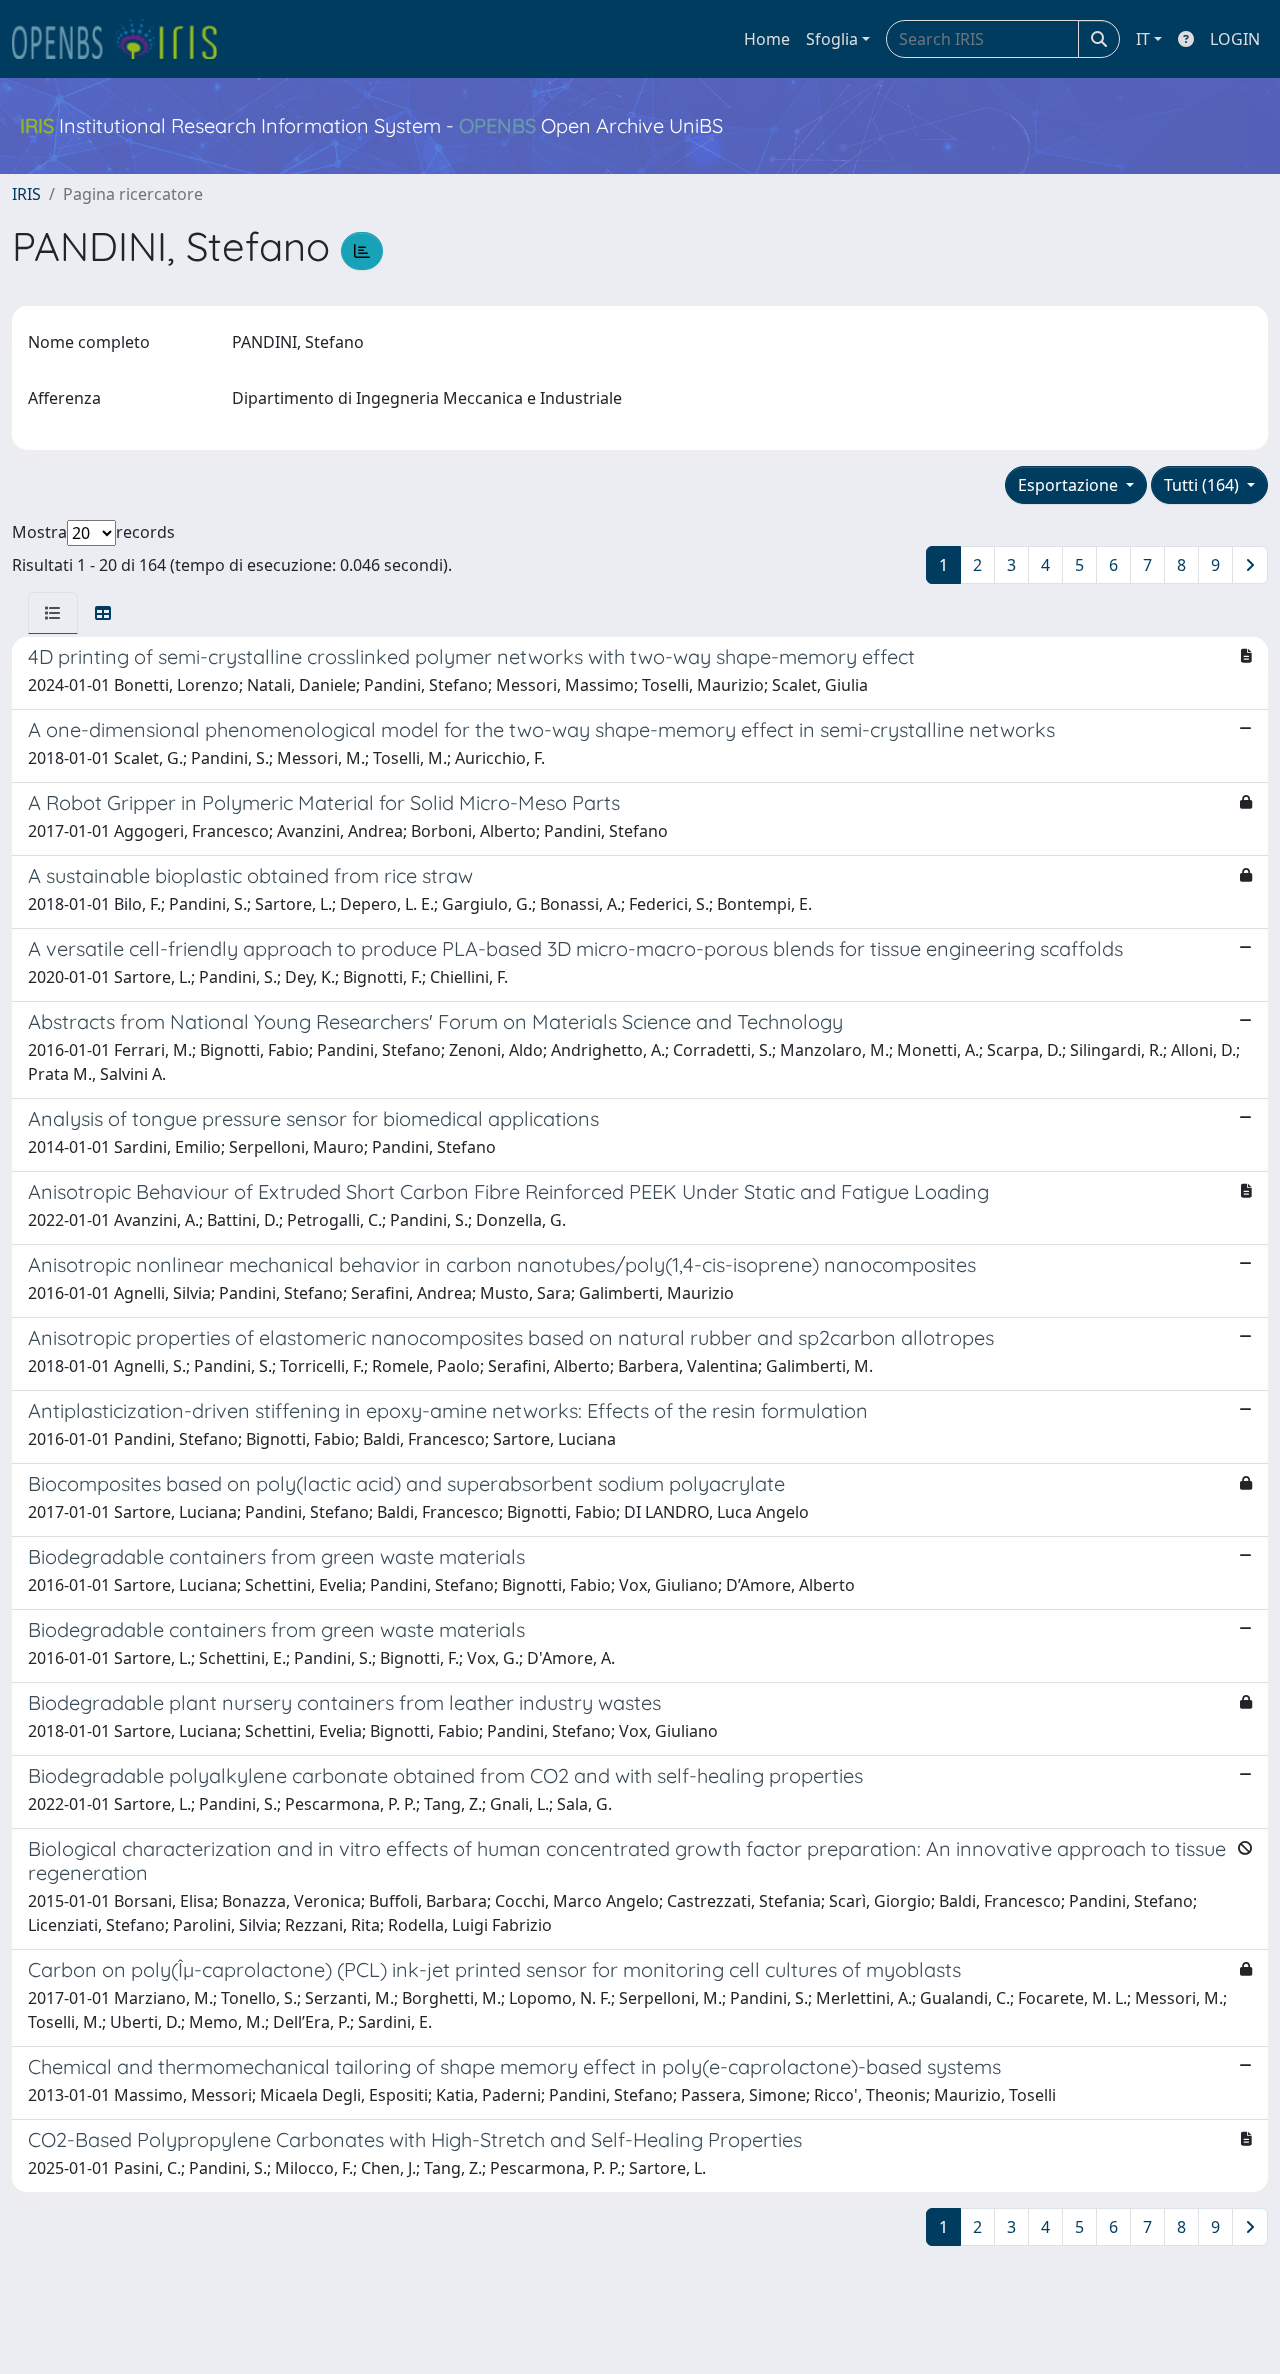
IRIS (26, 194)
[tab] (53, 613)
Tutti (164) (1203, 485)
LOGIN (1235, 39)
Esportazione (1070, 485)
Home (767, 39)
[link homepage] (123, 39)
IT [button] (1143, 39)
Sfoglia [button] (832, 39)
